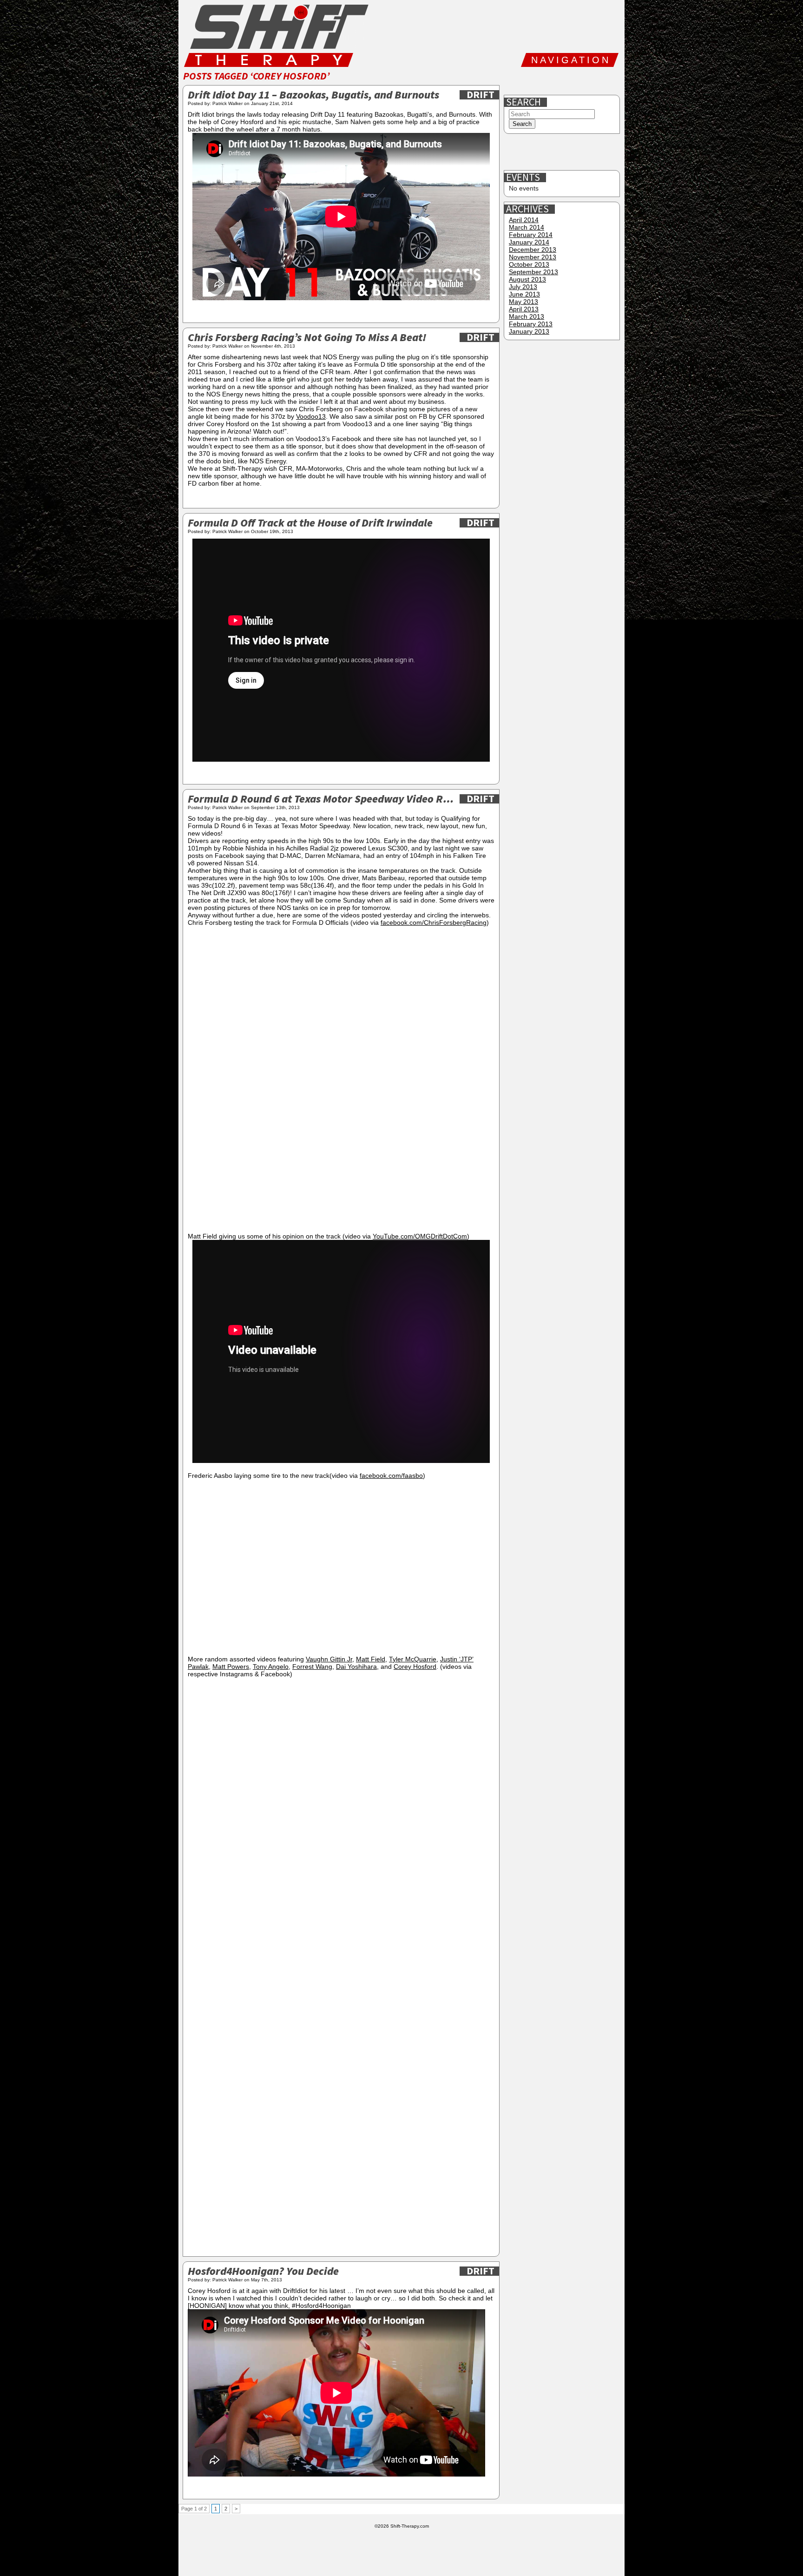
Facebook (515, 81)
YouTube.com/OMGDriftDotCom (420, 1236)
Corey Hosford (415, 1667)
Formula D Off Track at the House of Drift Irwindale (310, 524)
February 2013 (531, 324)
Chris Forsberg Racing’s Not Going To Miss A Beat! (307, 338)
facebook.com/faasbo (391, 1476)
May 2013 (523, 302)
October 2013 (529, 264)
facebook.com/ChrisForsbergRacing (434, 922)
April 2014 (524, 220)
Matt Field (371, 1659)
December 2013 (533, 250)
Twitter (545, 81)
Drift (480, 95)
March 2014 (527, 227)
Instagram (575, 81)
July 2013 (523, 287)
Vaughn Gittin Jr (329, 1659)
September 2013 (533, 272)
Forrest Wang (312, 1667)
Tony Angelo (271, 1667)
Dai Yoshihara (356, 1667)
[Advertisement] (563, 152)
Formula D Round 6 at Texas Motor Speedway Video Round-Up (321, 800)
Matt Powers (231, 1667)
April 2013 (524, 309)
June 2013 (524, 294)
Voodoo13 (311, 416)
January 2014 (529, 242)
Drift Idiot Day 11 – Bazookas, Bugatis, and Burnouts (313, 96)
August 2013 (527, 279)
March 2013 (527, 316)
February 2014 (531, 235)
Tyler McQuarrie (413, 1659)
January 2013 (529, 331)
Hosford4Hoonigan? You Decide (263, 2272)
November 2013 (533, 257)
